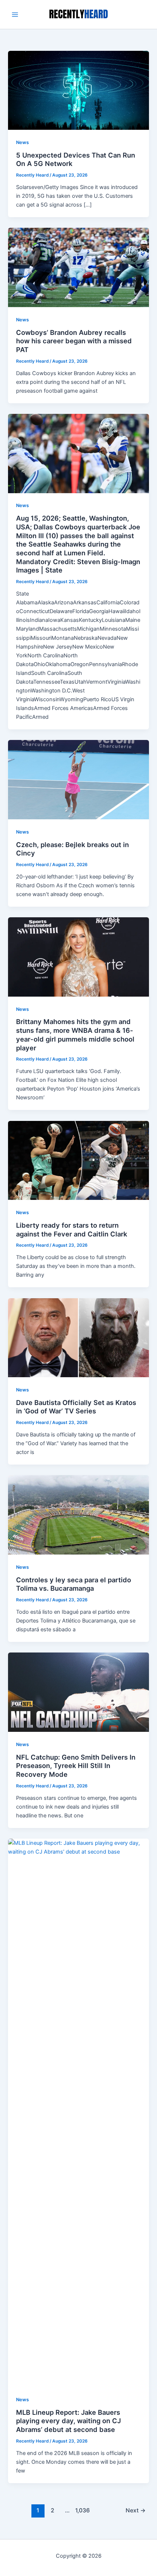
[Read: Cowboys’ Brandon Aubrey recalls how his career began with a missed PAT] (78, 267)
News (22, 142)
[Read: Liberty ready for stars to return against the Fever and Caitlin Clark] (78, 1160)
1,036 (82, 2510)
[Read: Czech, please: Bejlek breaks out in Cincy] (78, 779)
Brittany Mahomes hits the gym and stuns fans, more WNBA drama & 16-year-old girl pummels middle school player (75, 1034)
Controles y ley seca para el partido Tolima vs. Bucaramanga (74, 1584)
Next (136, 2510)
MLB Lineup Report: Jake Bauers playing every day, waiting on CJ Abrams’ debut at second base (68, 2421)
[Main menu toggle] (15, 15)
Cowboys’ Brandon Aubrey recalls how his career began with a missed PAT (74, 341)
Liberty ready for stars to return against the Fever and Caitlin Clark (72, 1230)
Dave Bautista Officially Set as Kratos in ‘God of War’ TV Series (76, 1407)
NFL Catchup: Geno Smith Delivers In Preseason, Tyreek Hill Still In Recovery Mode (76, 1766)
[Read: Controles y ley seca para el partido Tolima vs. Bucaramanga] (78, 1515)
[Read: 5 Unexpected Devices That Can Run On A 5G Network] (78, 90)
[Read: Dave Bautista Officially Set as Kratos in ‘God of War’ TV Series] (78, 1337)
